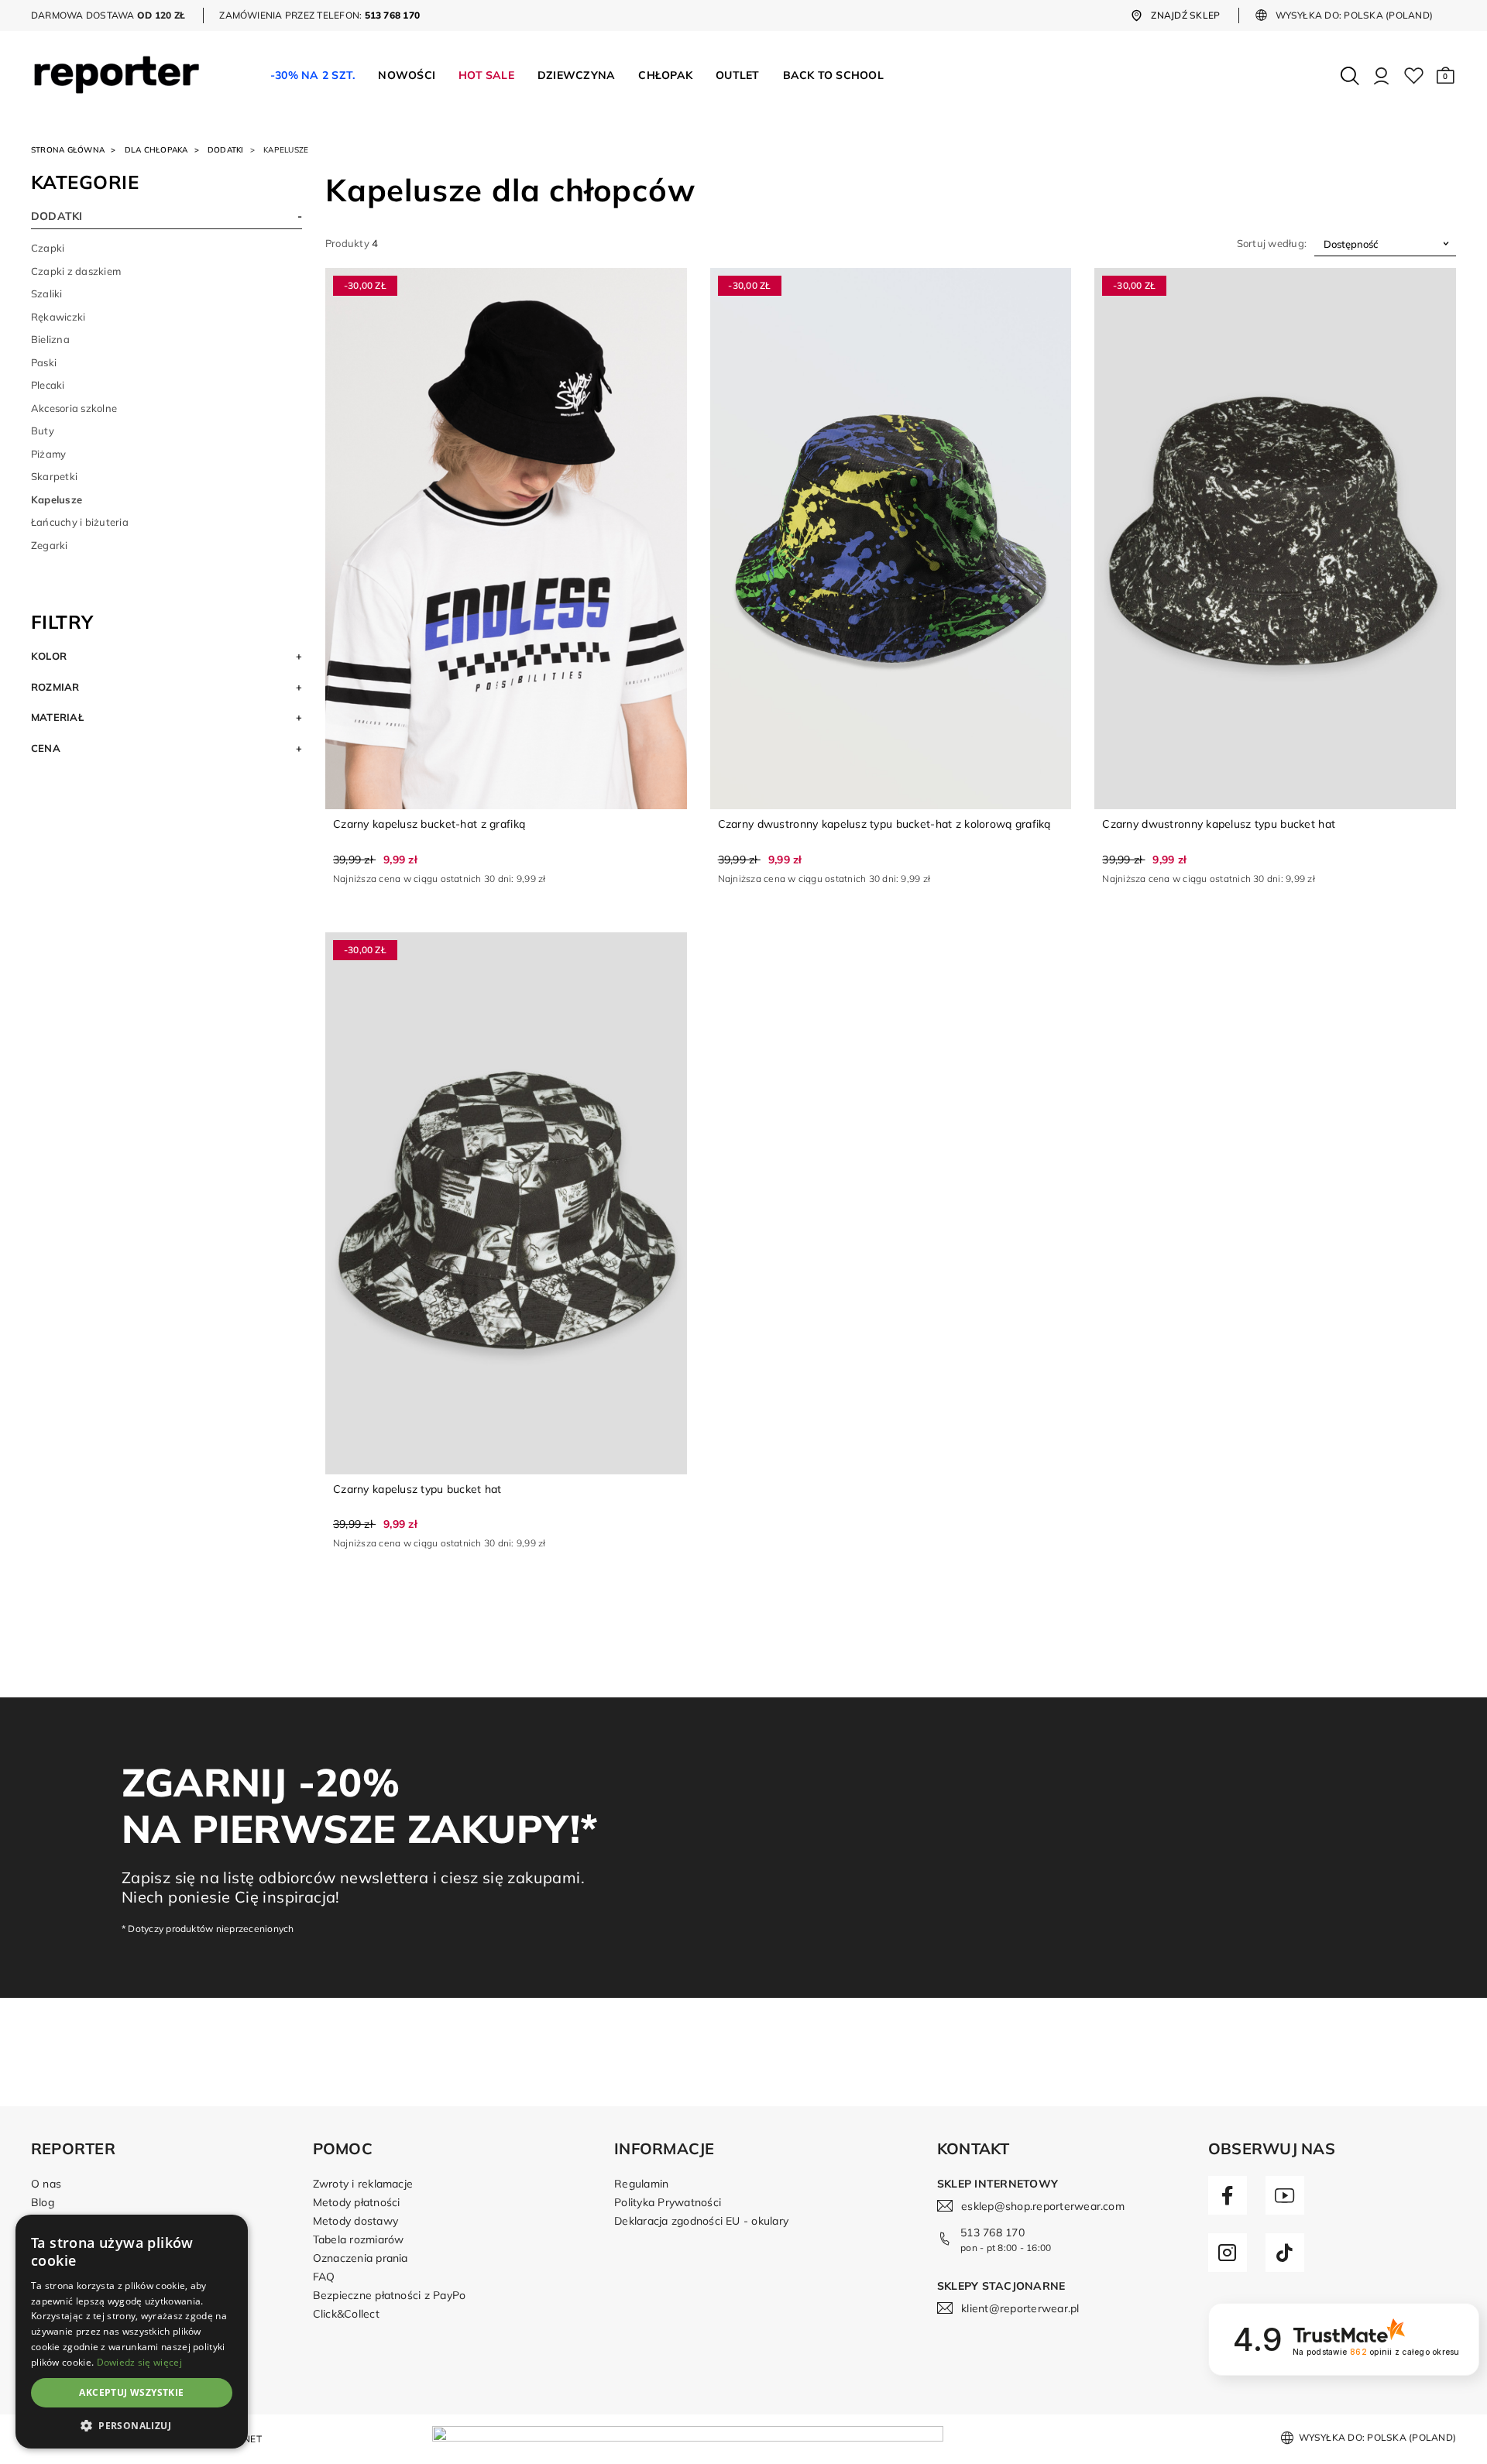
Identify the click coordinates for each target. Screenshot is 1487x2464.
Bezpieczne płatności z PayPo (390, 2295)
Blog (43, 2202)
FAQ (324, 2277)
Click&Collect (346, 2314)
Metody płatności (357, 2202)
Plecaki (48, 385)
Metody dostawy (355, 2221)
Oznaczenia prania (361, 2258)
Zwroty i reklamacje (363, 2184)
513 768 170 (992, 2232)
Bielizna (50, 339)
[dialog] (132, 2332)
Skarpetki (54, 476)
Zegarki (50, 545)
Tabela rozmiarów (359, 2239)
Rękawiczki (58, 317)
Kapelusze (57, 499)
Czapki (48, 248)
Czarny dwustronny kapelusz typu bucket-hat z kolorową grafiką (884, 824)
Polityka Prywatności (668, 2202)
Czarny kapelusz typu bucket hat (417, 1489)
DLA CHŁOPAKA (156, 150)
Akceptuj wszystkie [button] (131, 2392)
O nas (46, 2184)
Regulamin (641, 2184)
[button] (1446, 76)
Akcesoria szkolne (74, 408)
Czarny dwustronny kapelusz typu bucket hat (1219, 824)
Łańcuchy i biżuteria (80, 522)
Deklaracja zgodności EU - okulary (701, 2221)
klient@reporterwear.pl (1020, 2308)
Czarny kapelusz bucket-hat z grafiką (429, 824)
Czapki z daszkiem (76, 271)
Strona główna (68, 150)
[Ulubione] (1414, 76)
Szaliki (47, 293)
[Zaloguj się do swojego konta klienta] (1381, 76)
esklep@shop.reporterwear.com (1043, 2206)
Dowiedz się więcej (139, 2362)
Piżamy (48, 454)
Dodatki (226, 150)
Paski (44, 362)
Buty (43, 431)
